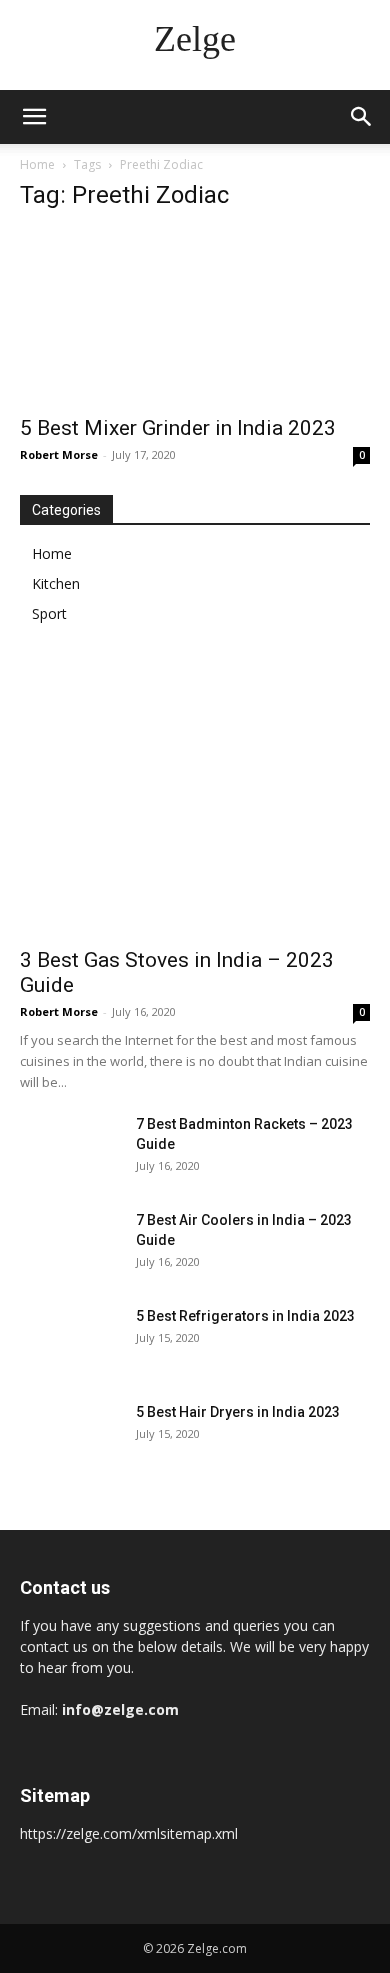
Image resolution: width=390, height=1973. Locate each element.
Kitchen (56, 583)
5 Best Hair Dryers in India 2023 (238, 1412)
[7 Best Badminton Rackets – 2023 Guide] (70, 1149)
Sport (49, 613)
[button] (34, 117)
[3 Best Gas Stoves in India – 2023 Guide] (195, 808)
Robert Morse (59, 454)
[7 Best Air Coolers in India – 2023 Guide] (70, 1245)
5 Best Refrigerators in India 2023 (245, 1316)
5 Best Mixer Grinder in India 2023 (178, 428)
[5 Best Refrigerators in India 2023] (70, 1341)
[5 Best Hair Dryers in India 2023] (70, 1437)
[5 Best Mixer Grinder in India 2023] (195, 316)
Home (37, 164)
